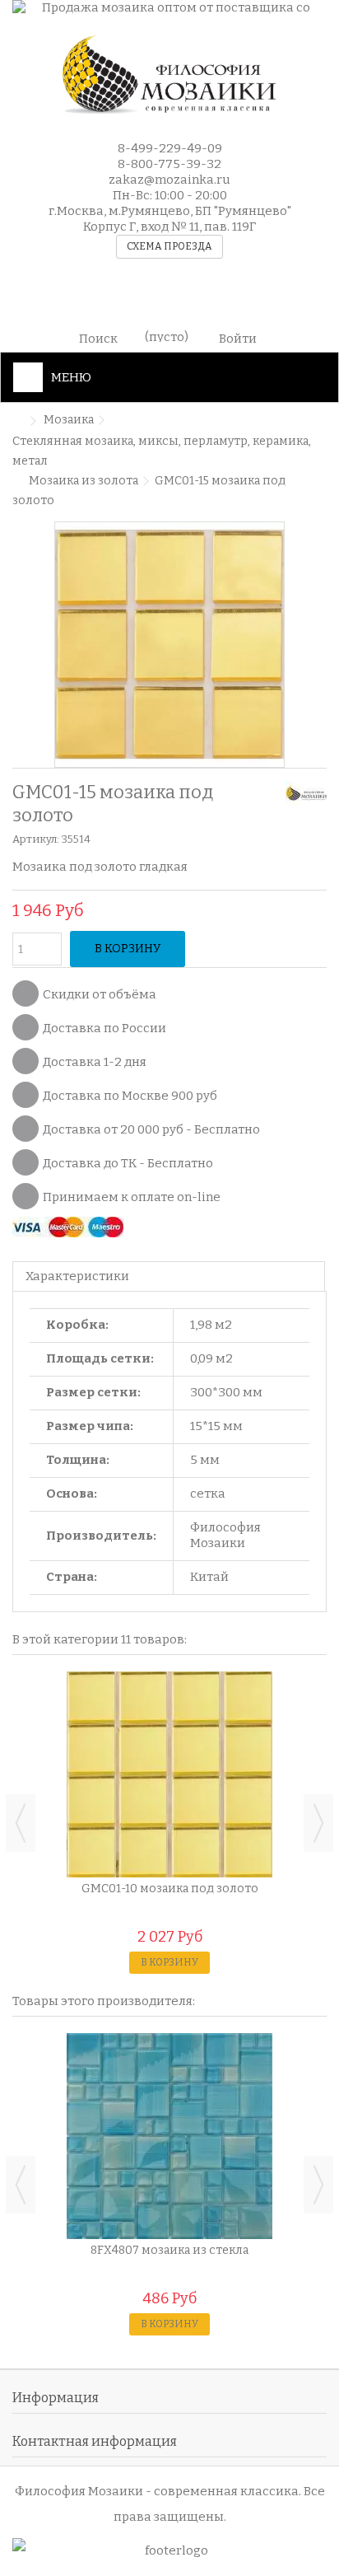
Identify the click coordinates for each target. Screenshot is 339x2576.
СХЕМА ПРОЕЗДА (169, 246)
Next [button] (318, 1823)
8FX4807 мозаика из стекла (169, 2250)
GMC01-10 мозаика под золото (170, 1889)
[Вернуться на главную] (17, 421)
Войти (238, 337)
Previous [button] (21, 1823)
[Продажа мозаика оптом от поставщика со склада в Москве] (169, 9)
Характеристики (77, 1276)
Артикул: (36, 839)
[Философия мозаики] (169, 75)
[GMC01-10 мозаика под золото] (169, 1774)
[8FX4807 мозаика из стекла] (169, 2136)
